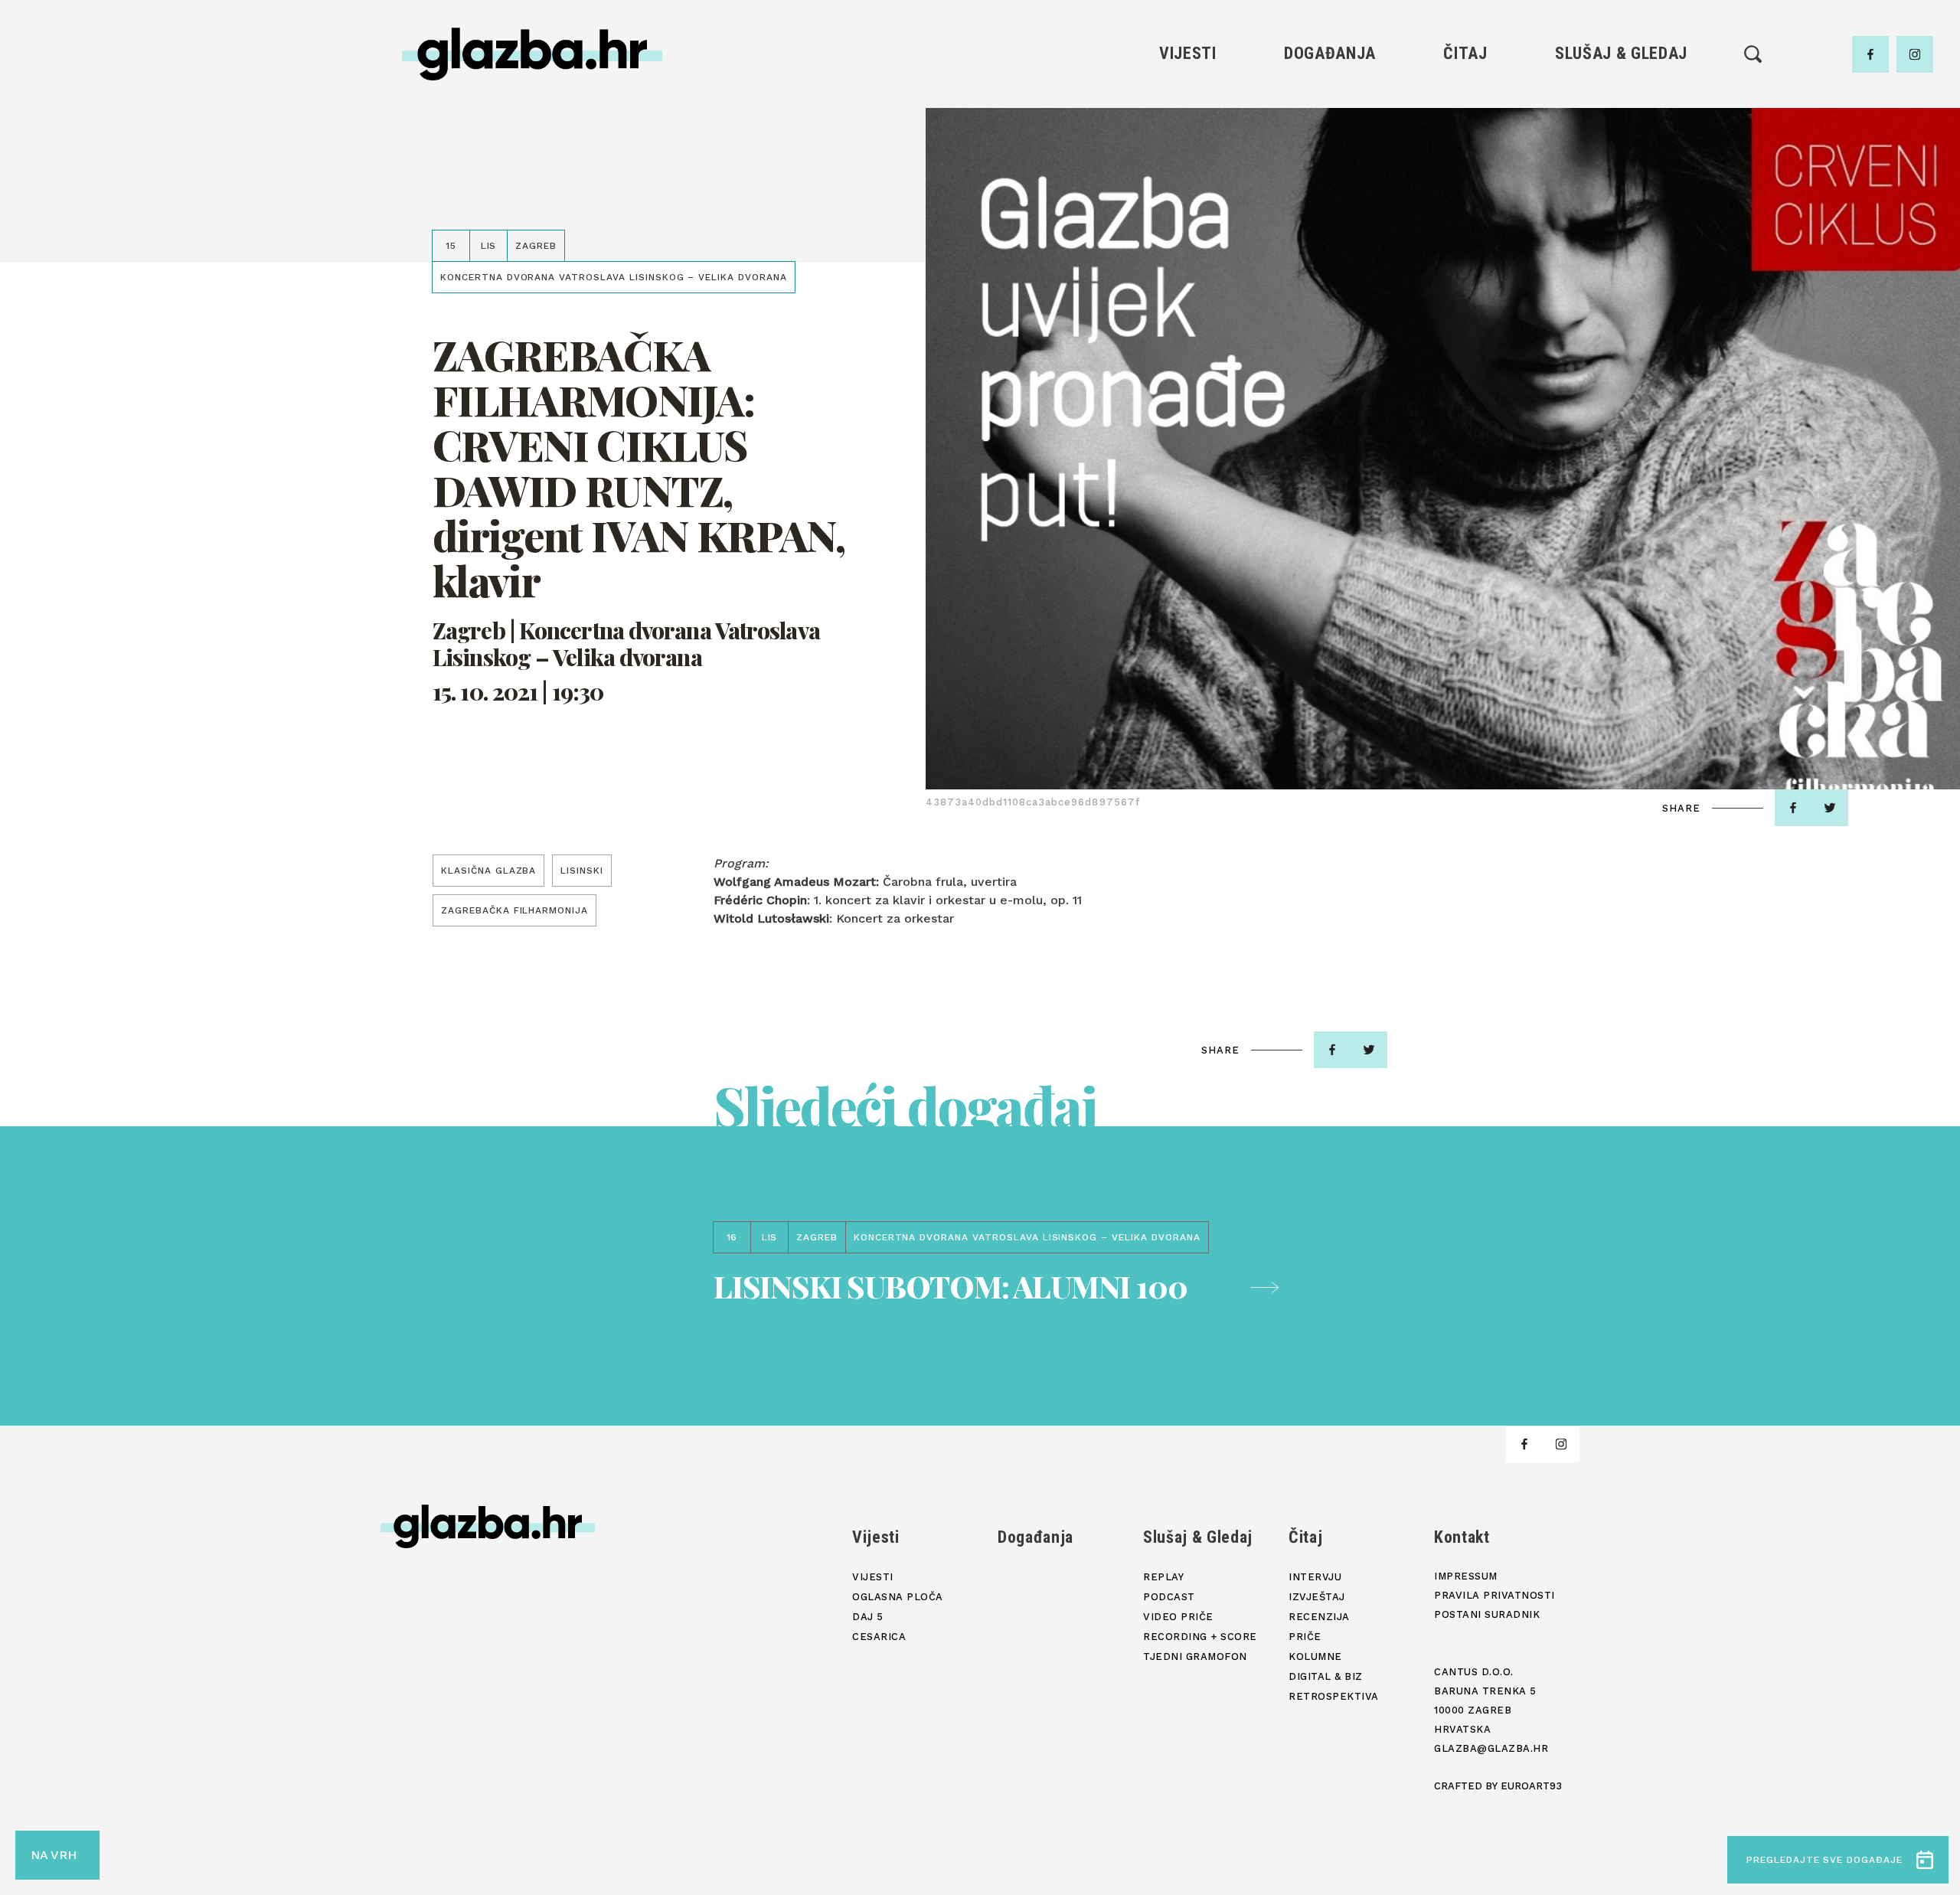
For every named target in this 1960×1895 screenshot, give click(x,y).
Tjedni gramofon (1621, 126)
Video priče (1621, 178)
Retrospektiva (1465, 256)
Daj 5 (1188, 204)
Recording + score (1621, 204)
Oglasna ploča (1188, 126)
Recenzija (1465, 152)
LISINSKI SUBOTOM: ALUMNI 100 (950, 1286)
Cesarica (1187, 178)
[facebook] (1870, 54)
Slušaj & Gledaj (1621, 53)
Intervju (1466, 100)
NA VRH (54, 1855)
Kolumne (1465, 204)
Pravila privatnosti (1494, 1595)
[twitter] (1830, 808)
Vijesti (1188, 53)
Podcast (1621, 152)
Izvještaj (1465, 126)
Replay (1622, 100)
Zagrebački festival (1188, 152)
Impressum (1466, 1576)
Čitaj (1465, 53)
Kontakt (1462, 1537)
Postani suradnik (1487, 1614)
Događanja (1330, 53)
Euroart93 (1531, 1786)
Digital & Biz (1465, 230)
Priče (1465, 178)
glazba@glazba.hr (1491, 1748)
